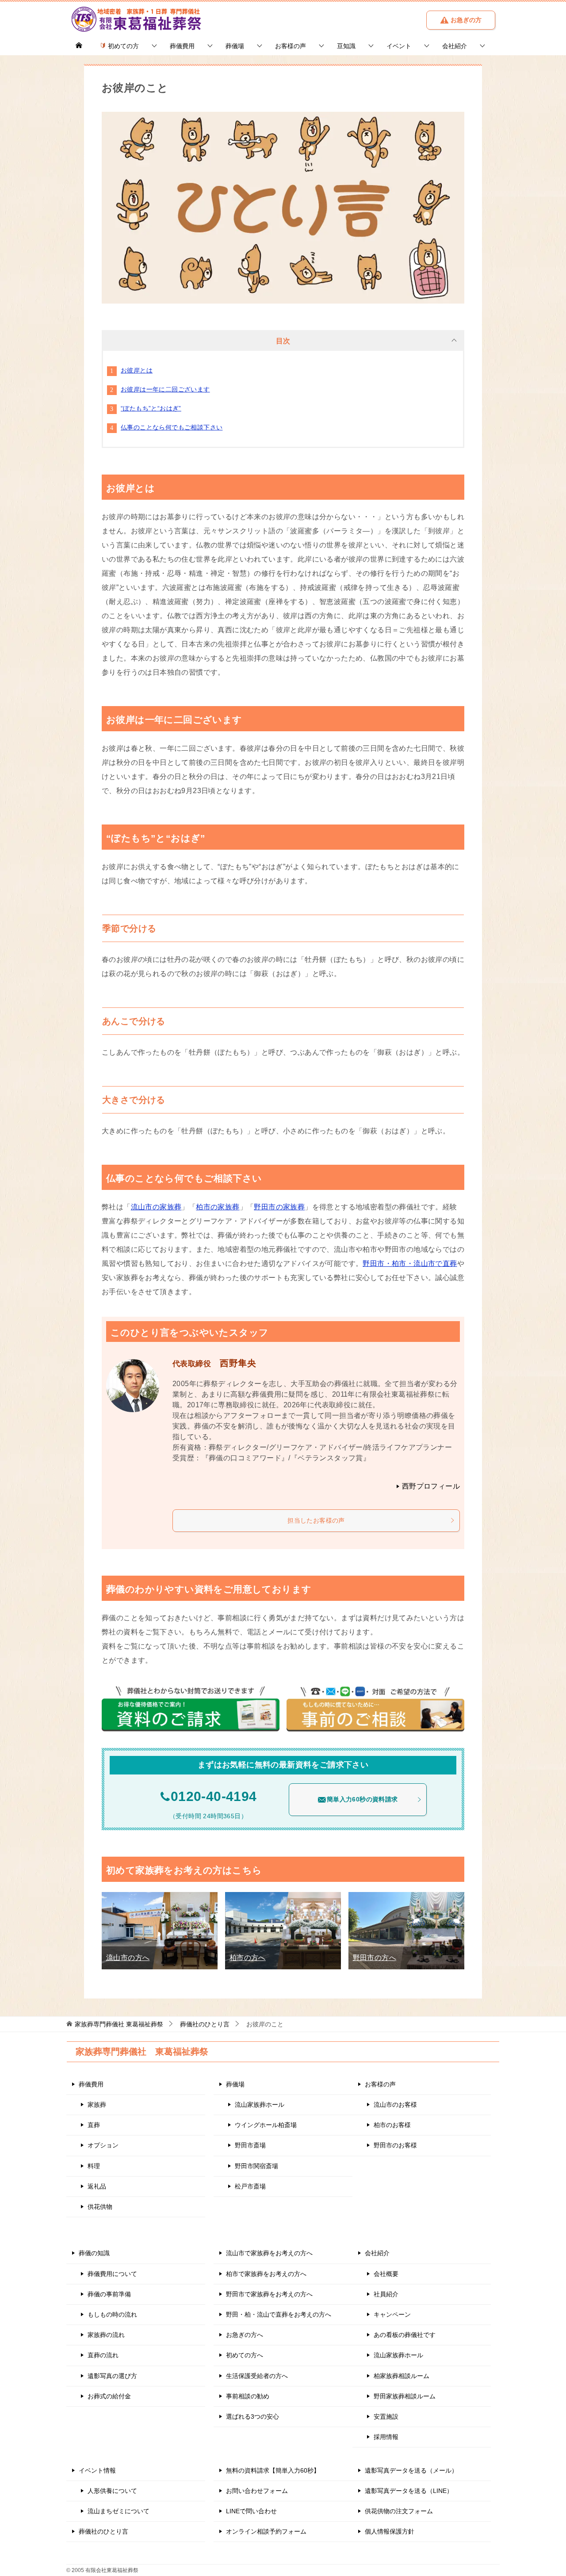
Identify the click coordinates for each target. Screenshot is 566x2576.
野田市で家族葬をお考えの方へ (269, 2294)
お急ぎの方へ (245, 2335)
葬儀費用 (182, 46)
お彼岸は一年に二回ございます (165, 389)
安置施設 (386, 2416)
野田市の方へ (375, 1958)
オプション (103, 2145)
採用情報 (386, 2437)
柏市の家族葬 (218, 1207)
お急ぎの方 (465, 20)
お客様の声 (291, 46)
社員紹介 (386, 2294)
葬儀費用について (112, 2274)
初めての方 (122, 46)
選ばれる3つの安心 (252, 2416)
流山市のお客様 (395, 2105)
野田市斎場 (250, 2145)
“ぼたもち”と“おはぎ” (151, 408)
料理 (94, 2166)
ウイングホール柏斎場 (266, 2125)
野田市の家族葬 (279, 1207)
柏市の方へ (248, 1958)
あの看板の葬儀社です (405, 2335)
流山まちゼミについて (119, 2511)
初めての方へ (245, 2355)
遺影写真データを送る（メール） (411, 2470)
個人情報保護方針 (390, 2531)
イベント (399, 46)
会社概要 (386, 2274)
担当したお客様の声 (316, 1520)
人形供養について (112, 2491)
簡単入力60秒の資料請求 (362, 1799)
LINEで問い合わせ (251, 2511)
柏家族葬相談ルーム (402, 2376)
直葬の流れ (103, 2355)
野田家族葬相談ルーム (405, 2396)
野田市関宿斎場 (256, 2166)
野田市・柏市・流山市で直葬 (410, 1263)
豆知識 (346, 46)
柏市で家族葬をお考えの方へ (266, 2274)
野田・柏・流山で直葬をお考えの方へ (279, 2314)
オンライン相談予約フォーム (266, 2531)
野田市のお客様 (395, 2145)
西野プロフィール (431, 1486)
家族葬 (97, 2105)
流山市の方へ (128, 1958)
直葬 (94, 2125)
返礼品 (97, 2186)
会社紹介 (455, 46)
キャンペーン (392, 2314)
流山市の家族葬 (156, 1207)
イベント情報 (97, 2470)
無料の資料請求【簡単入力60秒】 (273, 2470)
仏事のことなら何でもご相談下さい (172, 427)
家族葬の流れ (106, 2335)
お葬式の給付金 (109, 2396)
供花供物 (100, 2207)
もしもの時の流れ (112, 2314)
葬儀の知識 (94, 2253)
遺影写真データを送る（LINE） (409, 2491)
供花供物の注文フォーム (399, 2511)
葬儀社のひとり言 (103, 2531)
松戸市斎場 (250, 2186)
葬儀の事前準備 (109, 2294)
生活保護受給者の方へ (257, 2376)
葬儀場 (235, 46)
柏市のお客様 (392, 2125)
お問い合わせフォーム (257, 2491)
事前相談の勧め (248, 2396)
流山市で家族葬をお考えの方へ (269, 2253)
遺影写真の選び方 (112, 2376)
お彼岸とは (137, 370)
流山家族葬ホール (260, 2105)
